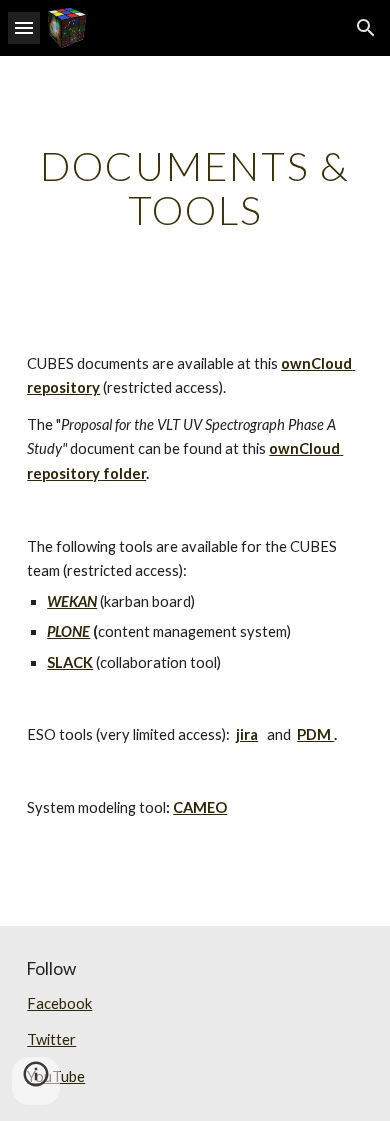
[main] (195, 188)
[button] (24, 27)
